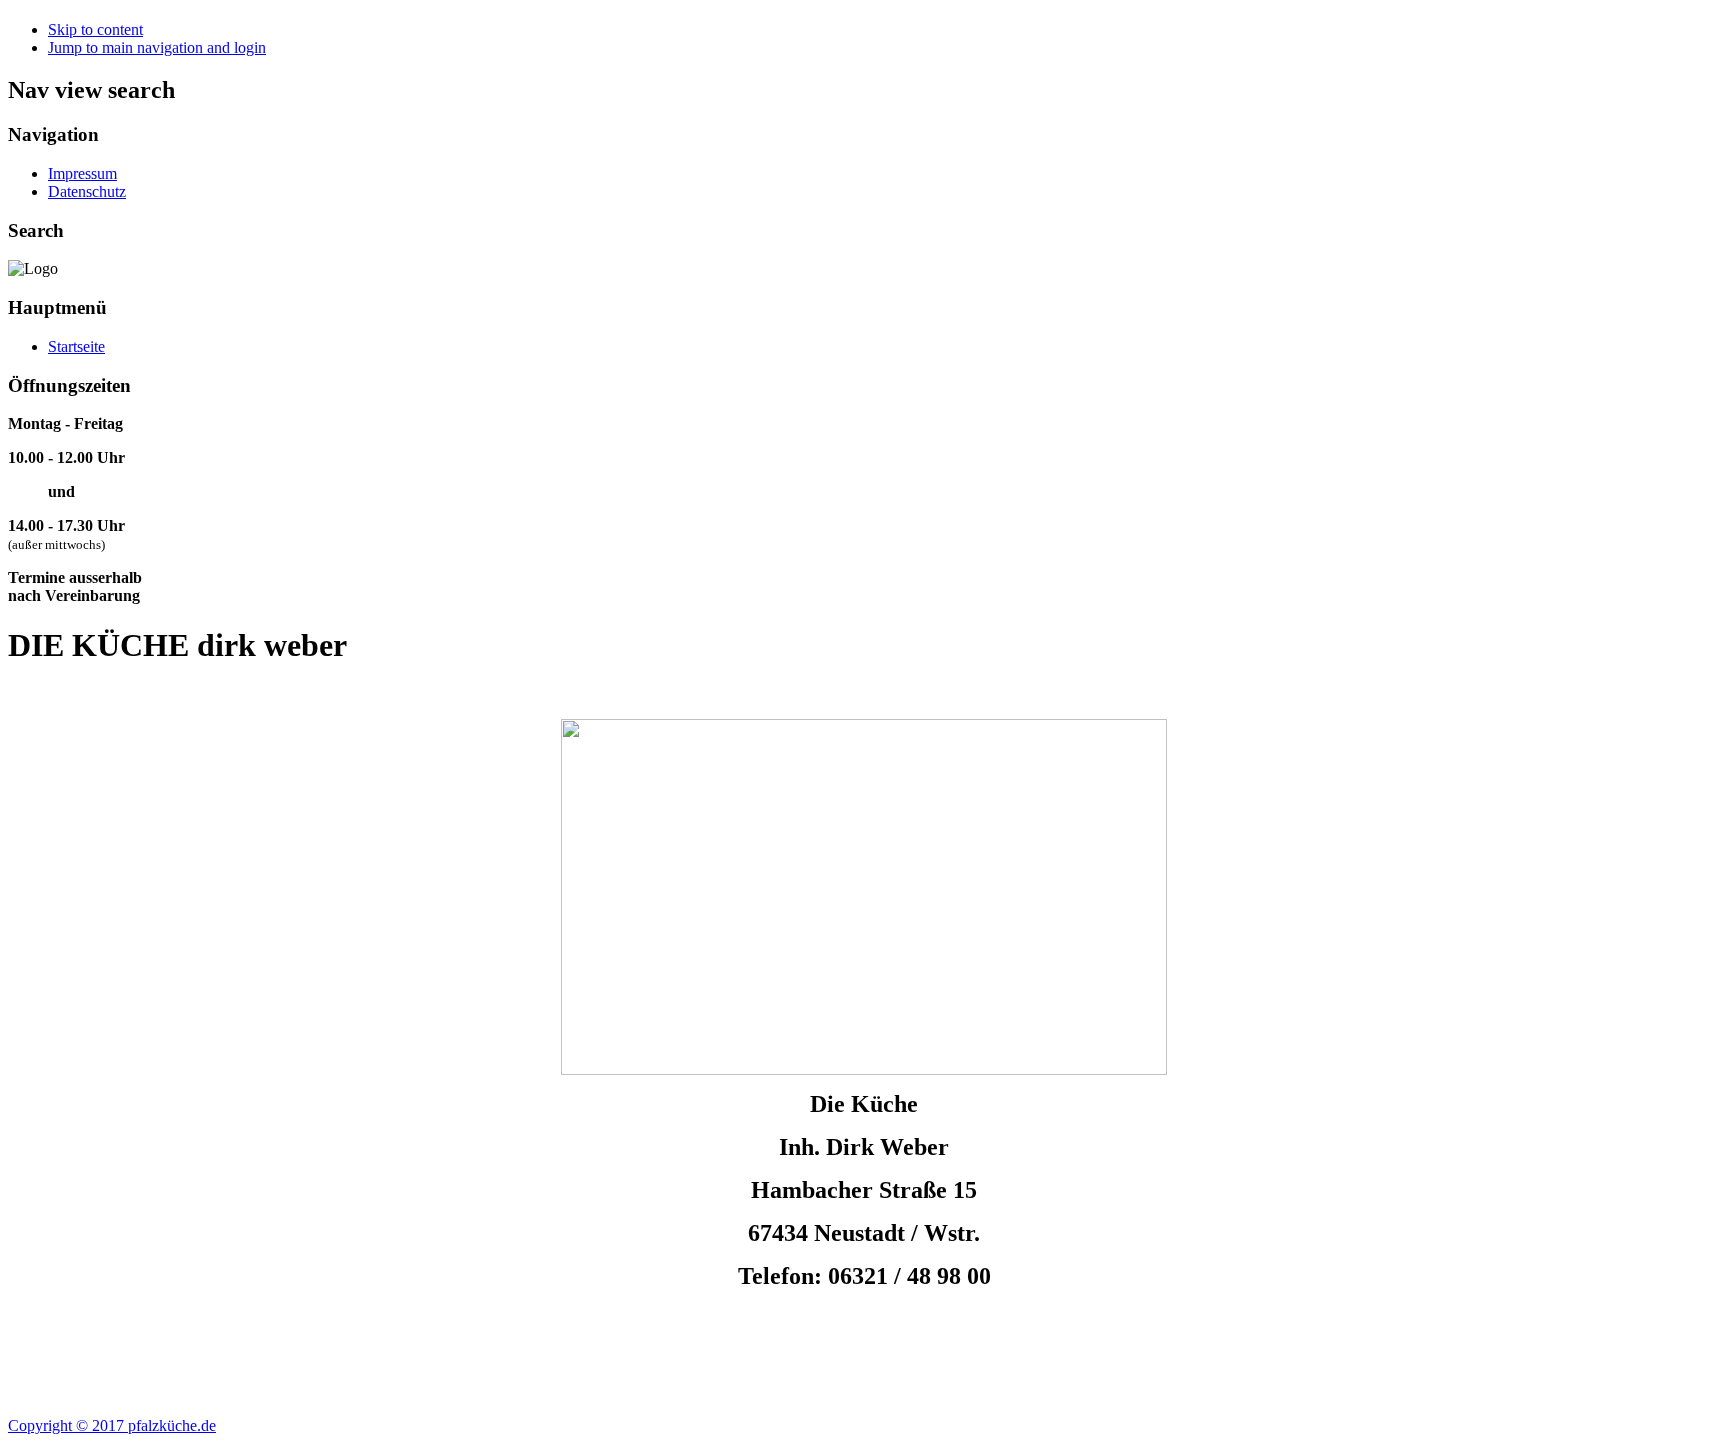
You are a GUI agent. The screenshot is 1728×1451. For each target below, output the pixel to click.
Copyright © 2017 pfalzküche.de (112, 1425)
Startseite (76, 346)
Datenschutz (87, 191)
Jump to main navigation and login (157, 47)
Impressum (82, 173)
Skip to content (95, 29)
